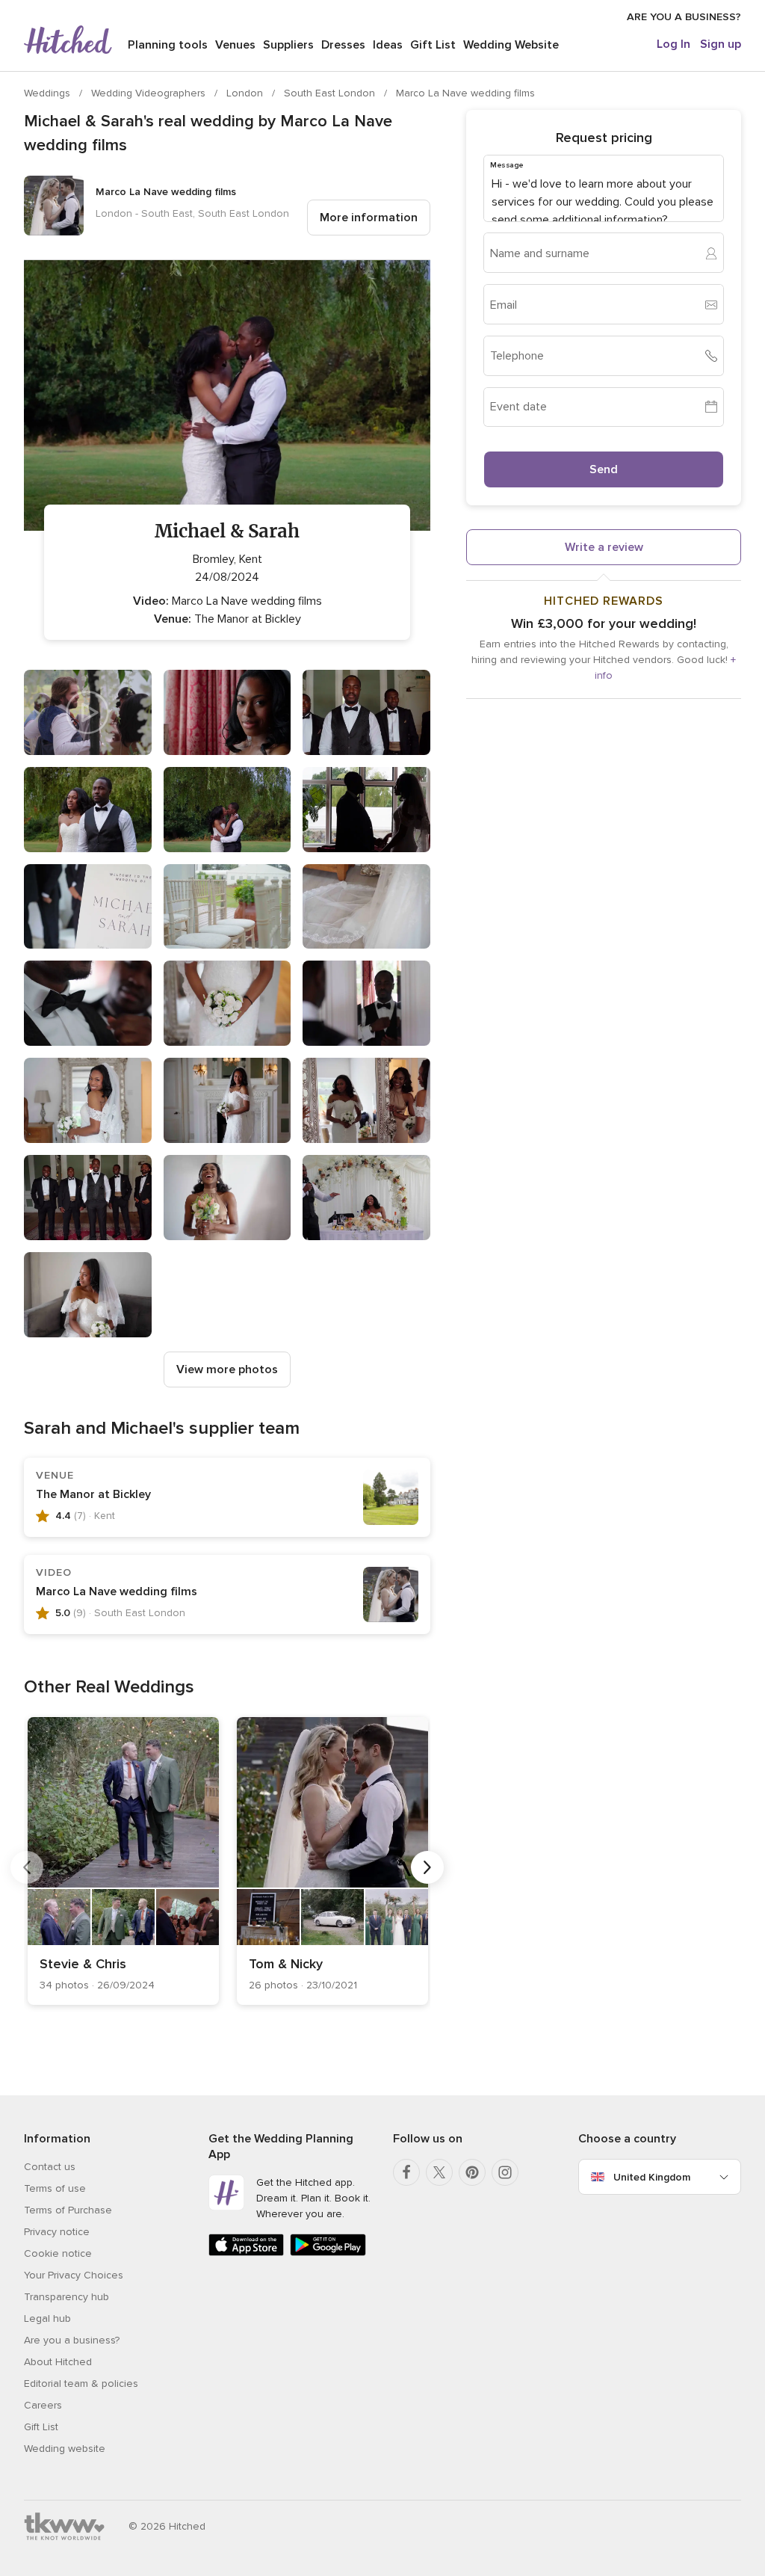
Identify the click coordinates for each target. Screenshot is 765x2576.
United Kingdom (652, 2177)
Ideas (388, 45)
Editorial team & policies (81, 2384)
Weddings (49, 93)
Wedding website (65, 2449)
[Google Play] (328, 2253)
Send (604, 469)
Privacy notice (57, 2232)
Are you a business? (72, 2340)
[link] (123, 1861)
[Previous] (27, 1867)
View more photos (227, 1369)
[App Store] (246, 2253)
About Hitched (58, 2362)
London (246, 93)
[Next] (427, 1867)
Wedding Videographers (150, 93)
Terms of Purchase (68, 2210)
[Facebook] (406, 2172)
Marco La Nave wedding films (465, 93)
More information (369, 218)
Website (511, 45)
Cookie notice (58, 2253)
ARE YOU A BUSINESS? (684, 17)
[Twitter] (439, 2172)
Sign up (721, 44)
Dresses (343, 45)
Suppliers (288, 45)
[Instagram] (505, 2172)
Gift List (433, 45)
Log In (673, 44)
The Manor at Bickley (93, 1494)
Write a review (604, 547)
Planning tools (168, 45)
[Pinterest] (472, 2172)
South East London (331, 93)
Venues (235, 45)
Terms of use (55, 2188)
